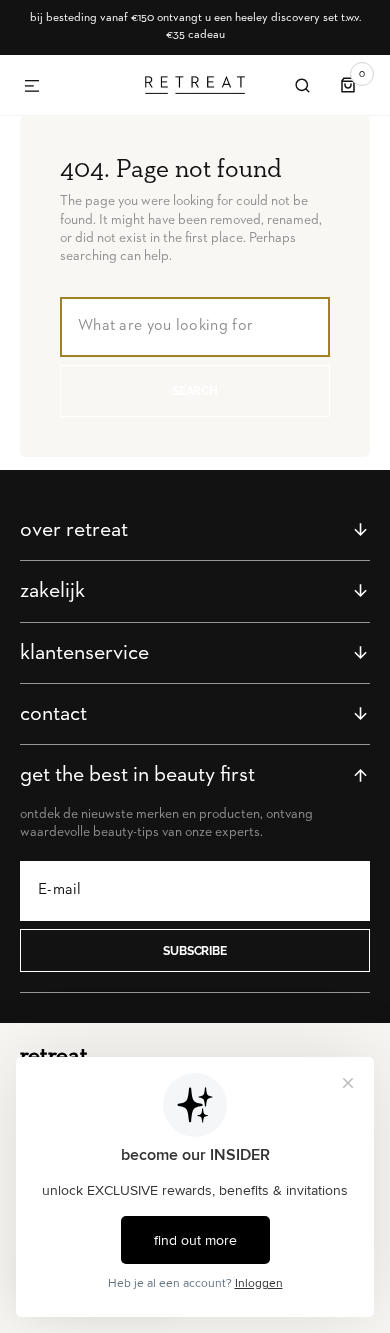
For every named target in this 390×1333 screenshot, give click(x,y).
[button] (32, 87)
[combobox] (195, 327)
